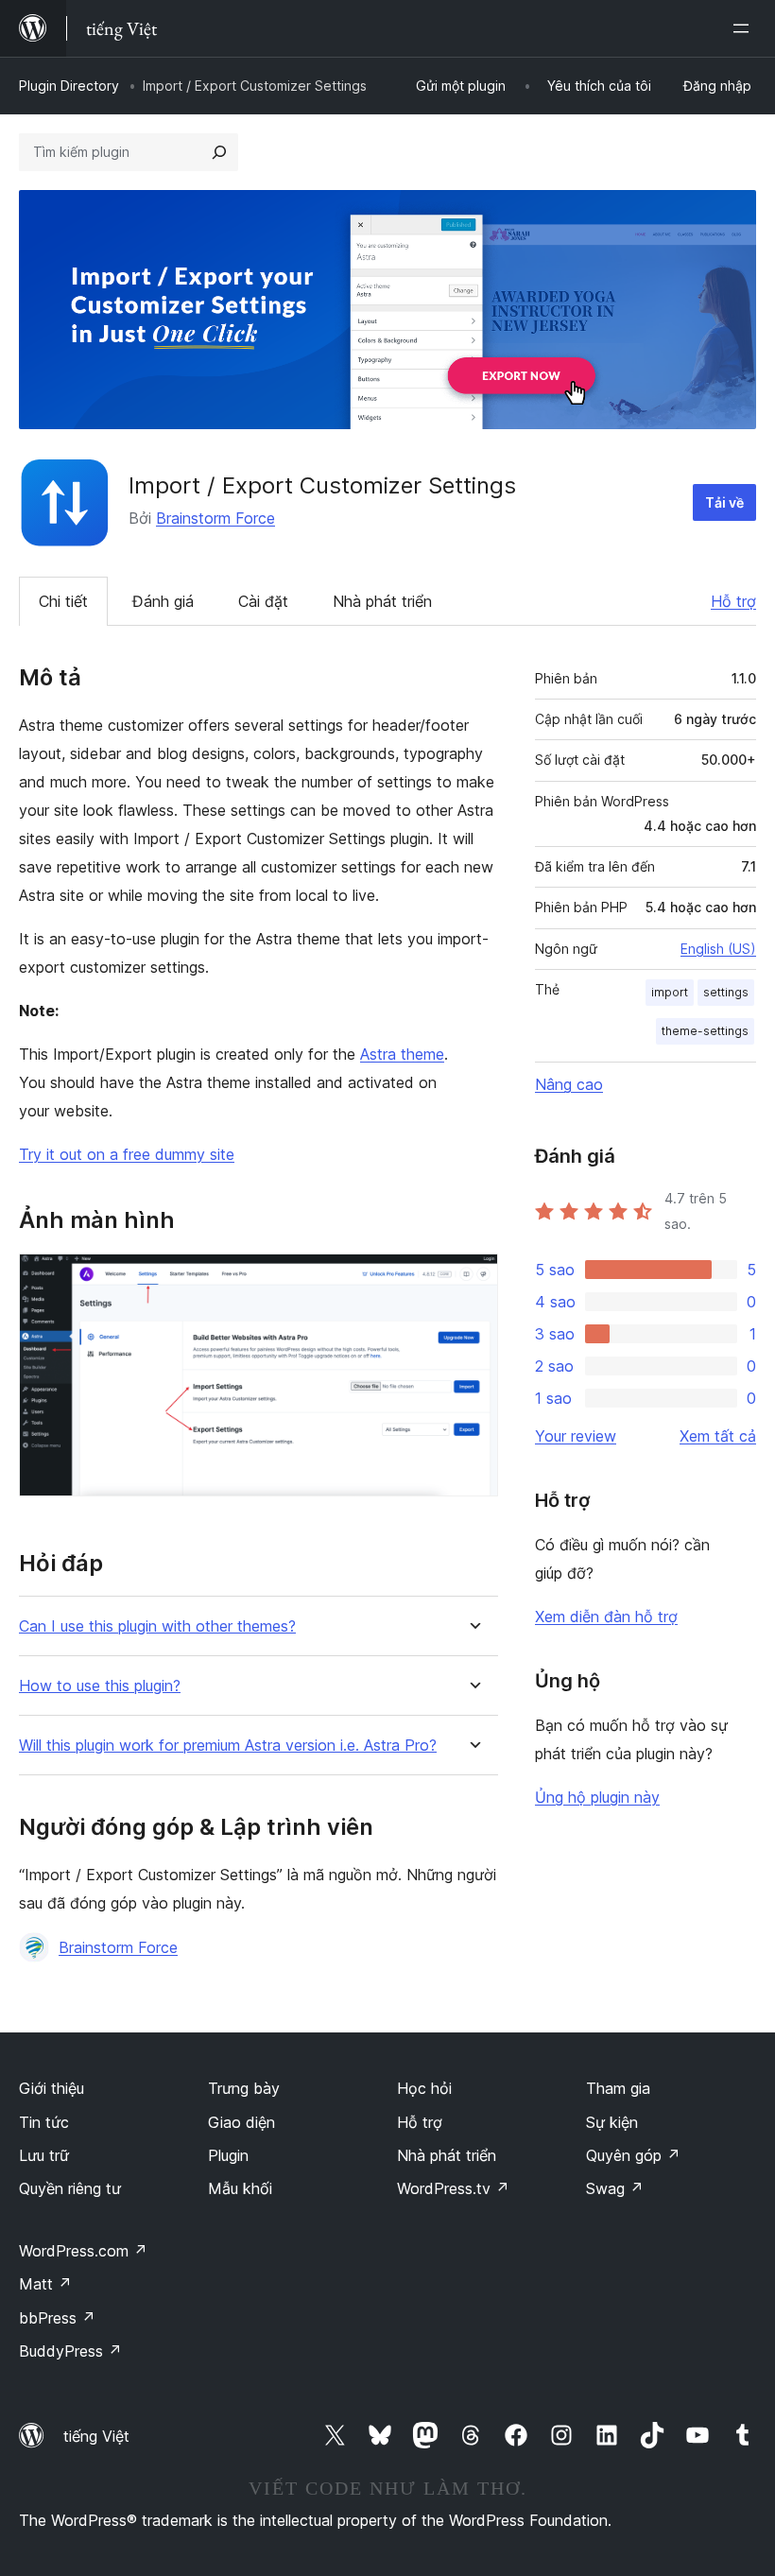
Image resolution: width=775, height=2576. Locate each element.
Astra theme (402, 1054)
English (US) (718, 949)
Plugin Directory (69, 86)
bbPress (57, 2318)
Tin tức (44, 2122)
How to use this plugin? (100, 1686)
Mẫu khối (240, 2188)
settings (726, 992)
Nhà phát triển (382, 601)
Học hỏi (424, 2088)
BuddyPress (70, 2351)
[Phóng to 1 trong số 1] (473, 1279)
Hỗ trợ (733, 601)
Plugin (228, 2155)
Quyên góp (633, 2155)
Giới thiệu (52, 2088)
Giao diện (241, 2122)
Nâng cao (569, 1084)
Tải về (724, 502)
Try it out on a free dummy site (127, 1154)
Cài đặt (263, 601)
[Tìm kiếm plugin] (219, 152)
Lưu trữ (44, 2155)
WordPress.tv (453, 2188)
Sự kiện (612, 2122)
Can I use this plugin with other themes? (157, 1626)
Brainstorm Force (215, 518)
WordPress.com (83, 2251)
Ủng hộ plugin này (597, 1797)
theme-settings (705, 1031)
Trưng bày (244, 2088)
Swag (615, 2188)
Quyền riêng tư (70, 2188)
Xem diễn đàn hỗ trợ (606, 1616)
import (670, 992)
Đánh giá (163, 601)
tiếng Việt (96, 2436)
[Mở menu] (745, 28)
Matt (45, 2284)
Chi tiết (63, 601)
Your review (576, 1436)
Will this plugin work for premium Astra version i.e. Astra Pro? (228, 1746)
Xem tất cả (718, 1436)
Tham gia (618, 2088)
